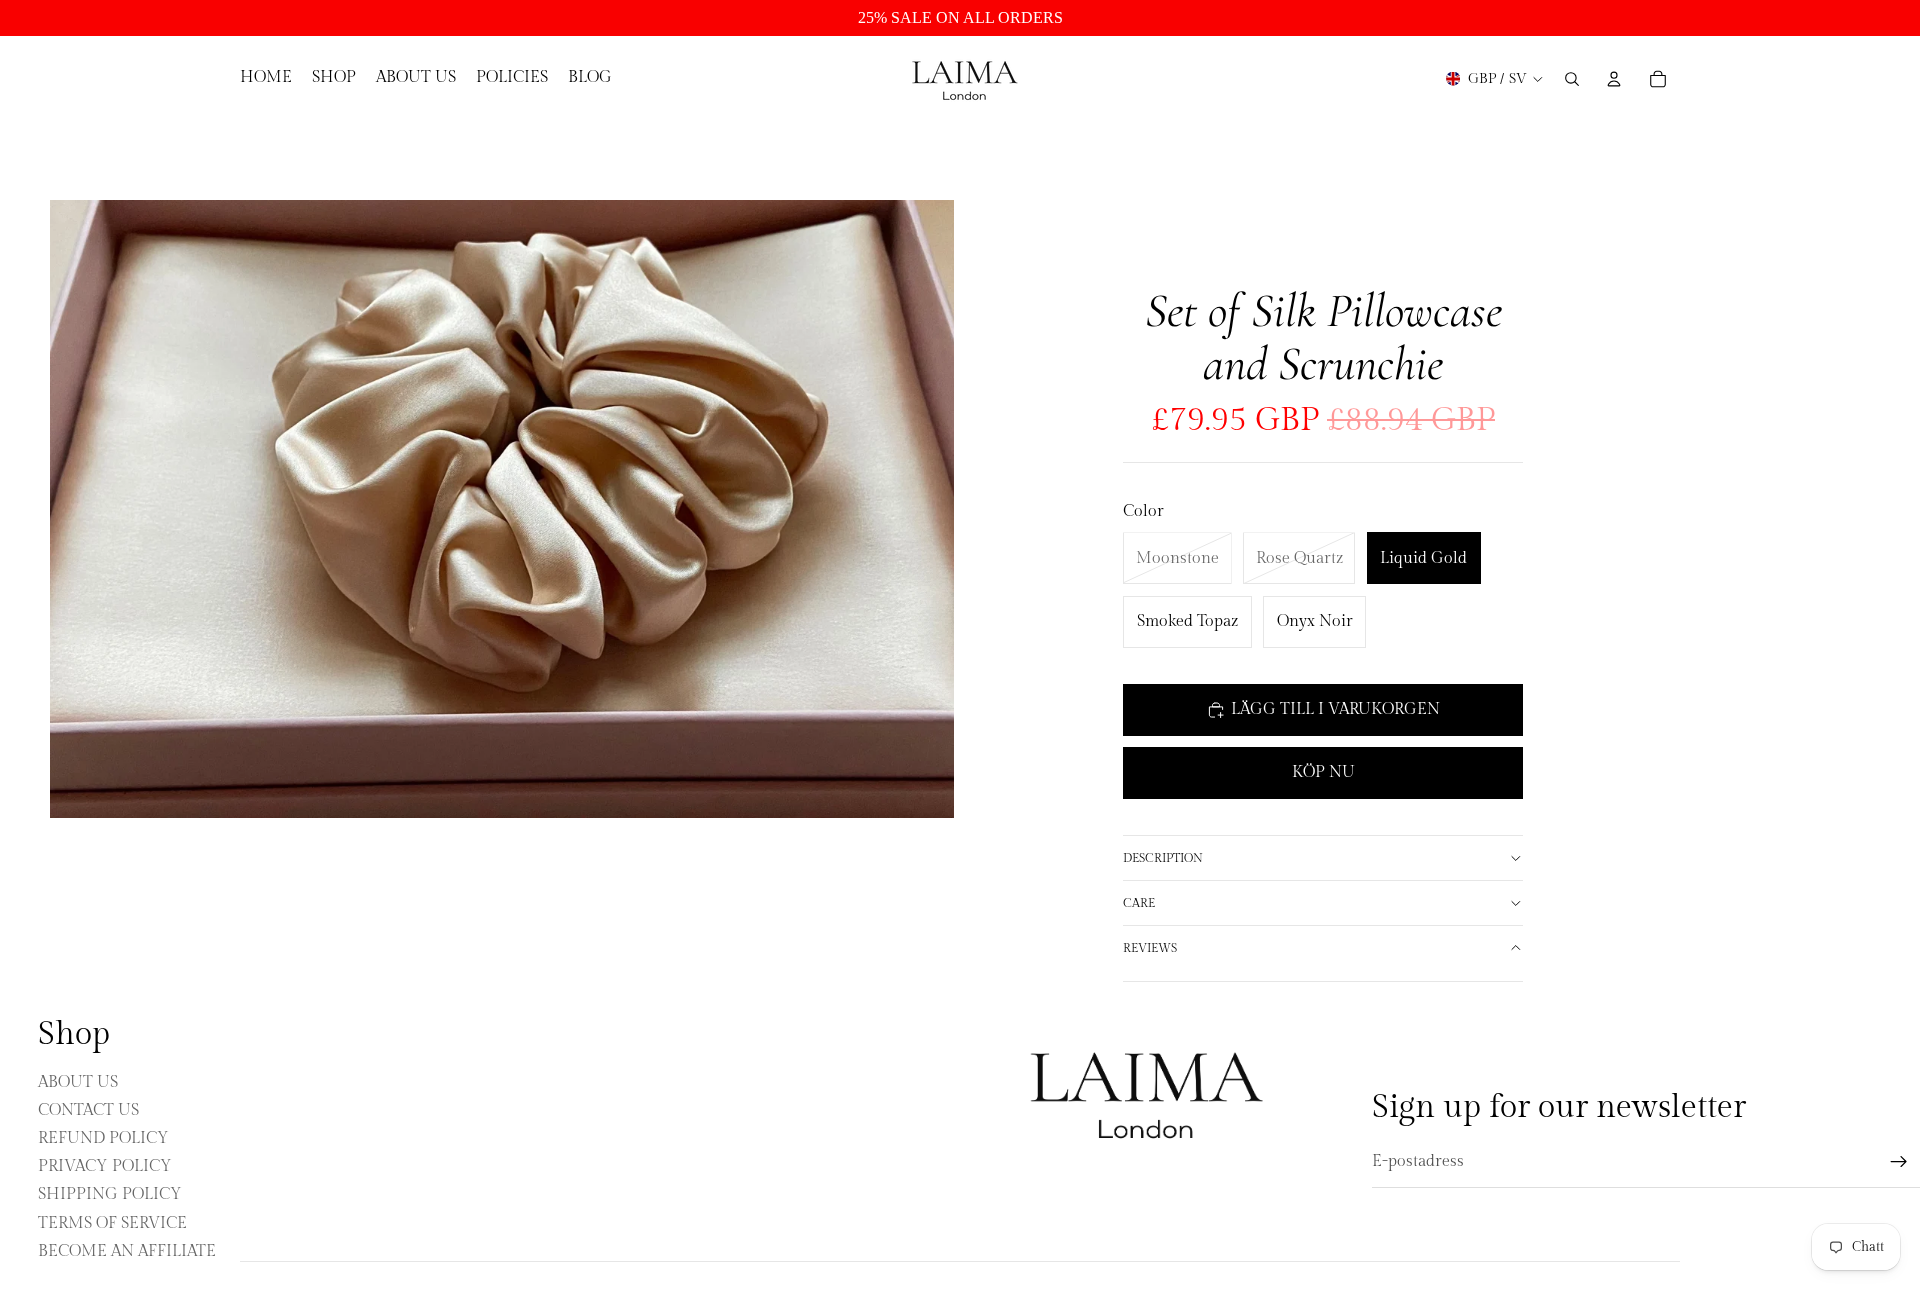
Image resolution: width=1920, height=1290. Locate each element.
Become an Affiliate (127, 1251)
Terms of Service (112, 1223)
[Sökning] (1572, 79)
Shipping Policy (110, 1194)
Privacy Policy (105, 1166)
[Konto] (1614, 79)
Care (1139, 903)
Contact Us (88, 1110)
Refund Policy (103, 1138)
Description (1163, 858)
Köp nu (1323, 772)
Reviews (1150, 948)
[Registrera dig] (1899, 1162)
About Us (78, 1082)
